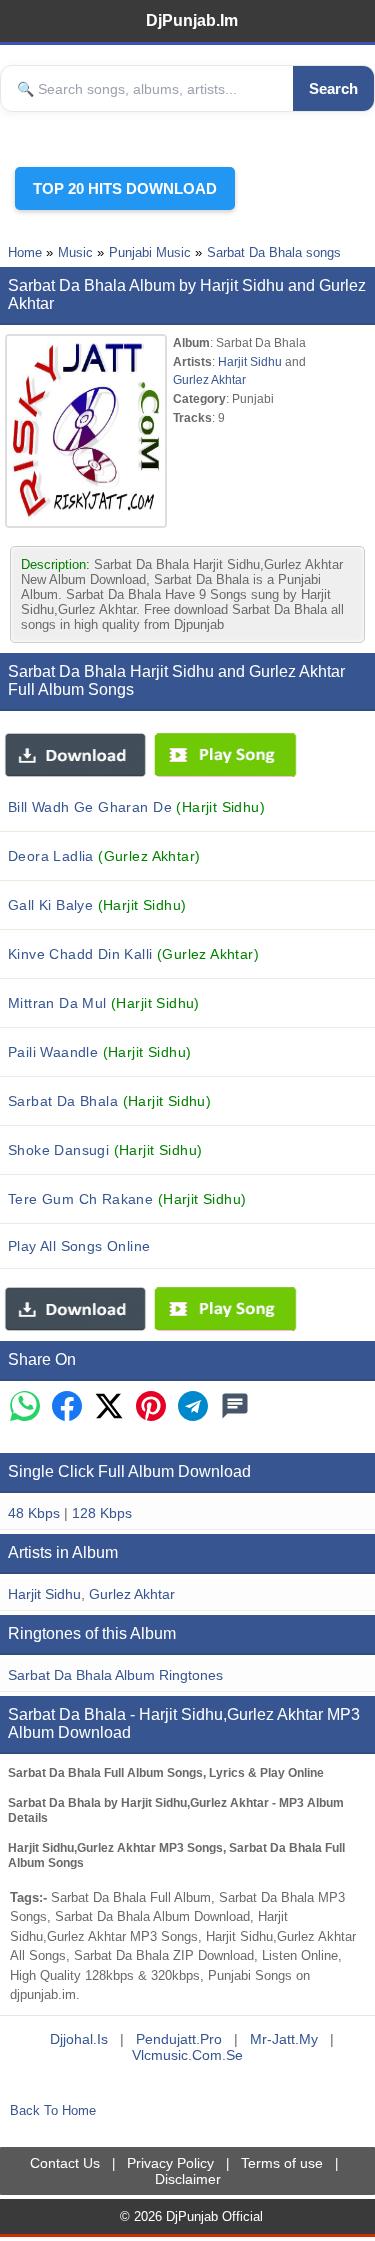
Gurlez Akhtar (209, 379)
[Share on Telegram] (193, 1407)
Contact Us (65, 2163)
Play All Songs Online (79, 1246)
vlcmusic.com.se (187, 2055)
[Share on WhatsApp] (25, 1407)
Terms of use (282, 2163)
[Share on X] (109, 1407)
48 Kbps (34, 1513)
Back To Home (53, 2110)
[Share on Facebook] (67, 1407)
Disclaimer (188, 2179)
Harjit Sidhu (250, 361)
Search (333, 88)
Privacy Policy (170, 2163)
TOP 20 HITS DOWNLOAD (125, 188)
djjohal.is (79, 2039)
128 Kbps (102, 1513)
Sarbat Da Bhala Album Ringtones (115, 1675)
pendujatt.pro (179, 2039)
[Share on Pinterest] (151, 1407)
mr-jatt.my (284, 2039)
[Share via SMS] (235, 1407)
